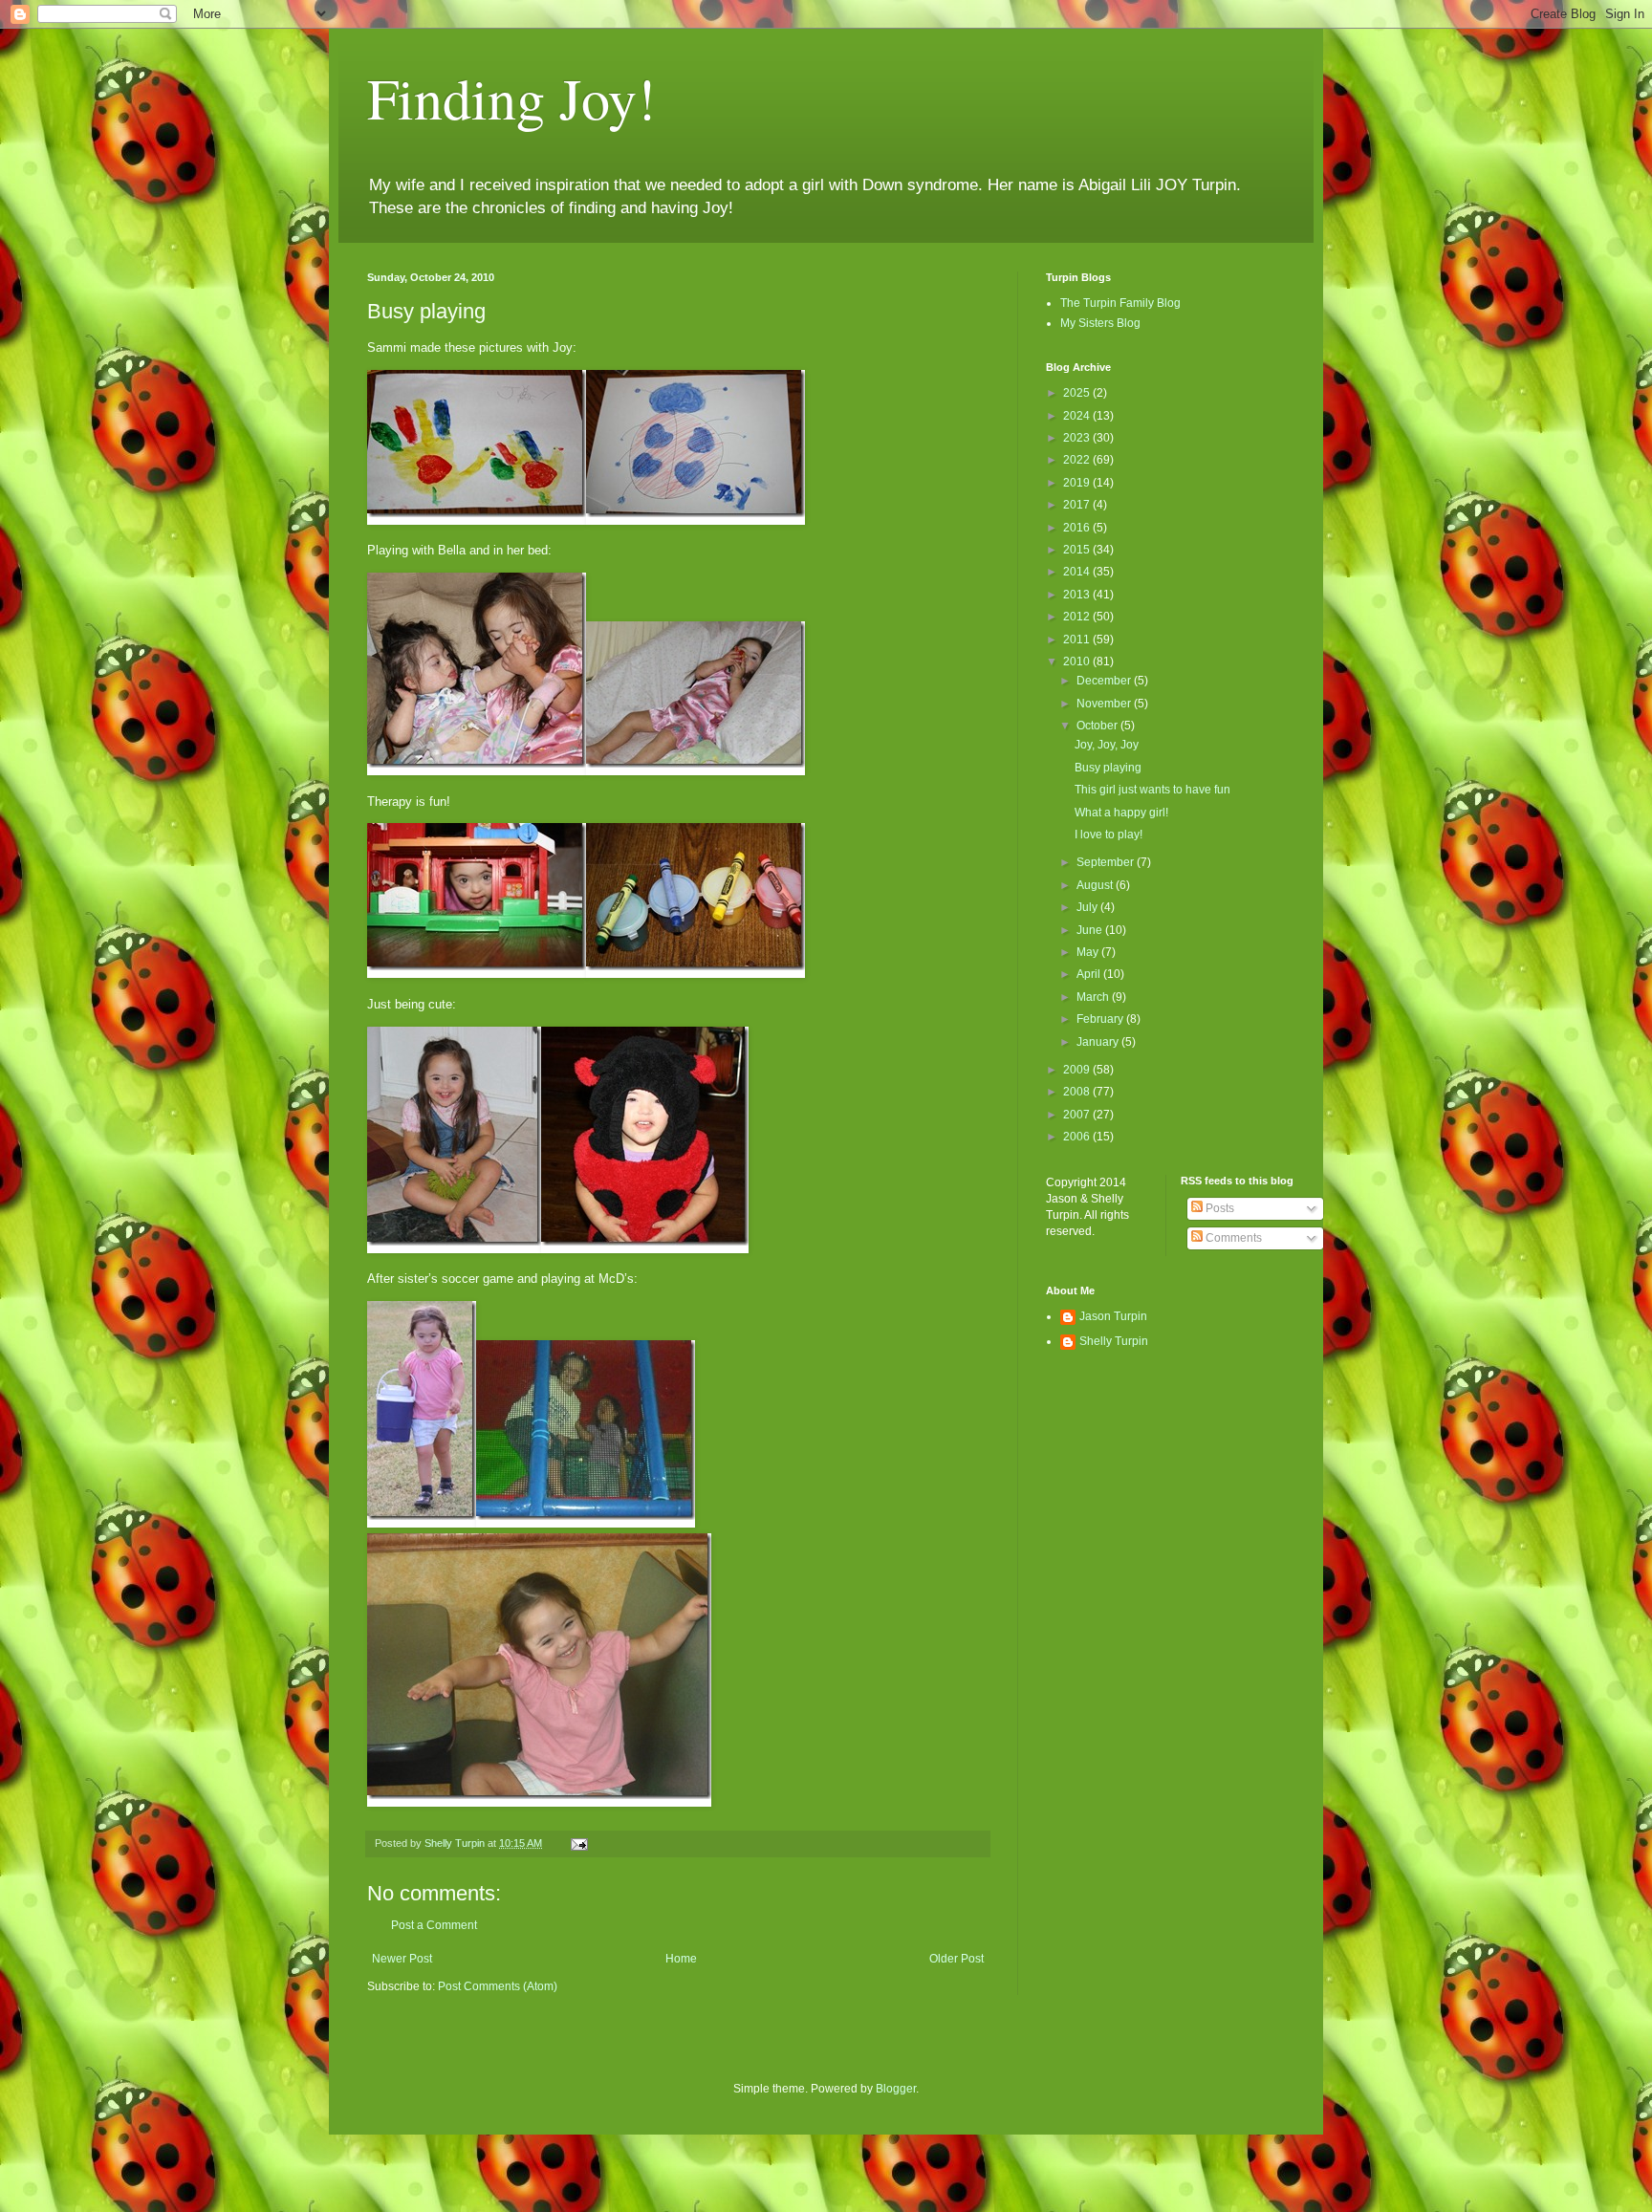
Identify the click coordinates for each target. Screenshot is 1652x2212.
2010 (1078, 661)
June (1091, 930)
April (1090, 974)
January (1099, 1042)
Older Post (956, 1959)
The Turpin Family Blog (1120, 303)
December (1105, 681)
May (1089, 952)
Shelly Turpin (1114, 1341)
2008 (1078, 1092)
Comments (1232, 1238)
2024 (1078, 416)
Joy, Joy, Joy (1107, 745)
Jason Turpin (1113, 1316)
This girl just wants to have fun (1152, 790)
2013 (1078, 595)
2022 (1078, 460)
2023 (1078, 438)
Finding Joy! (511, 98)
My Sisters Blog (1100, 323)
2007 (1078, 1115)
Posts (1218, 1208)
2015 (1078, 550)
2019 (1078, 483)
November (1105, 704)
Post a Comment (434, 1925)
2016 (1078, 528)
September (1107, 862)
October (1098, 726)
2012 (1078, 617)
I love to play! (1109, 835)
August (1096, 885)
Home (681, 1959)
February (1101, 1019)
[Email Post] (578, 1843)
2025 (1078, 393)
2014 (1078, 572)
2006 (1078, 1137)
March (1094, 997)
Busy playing (1108, 768)
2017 (1078, 505)
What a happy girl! (1121, 813)
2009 (1078, 1070)
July (1088, 907)
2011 (1078, 640)
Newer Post (402, 1959)
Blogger (896, 2089)
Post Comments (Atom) (498, 1986)
